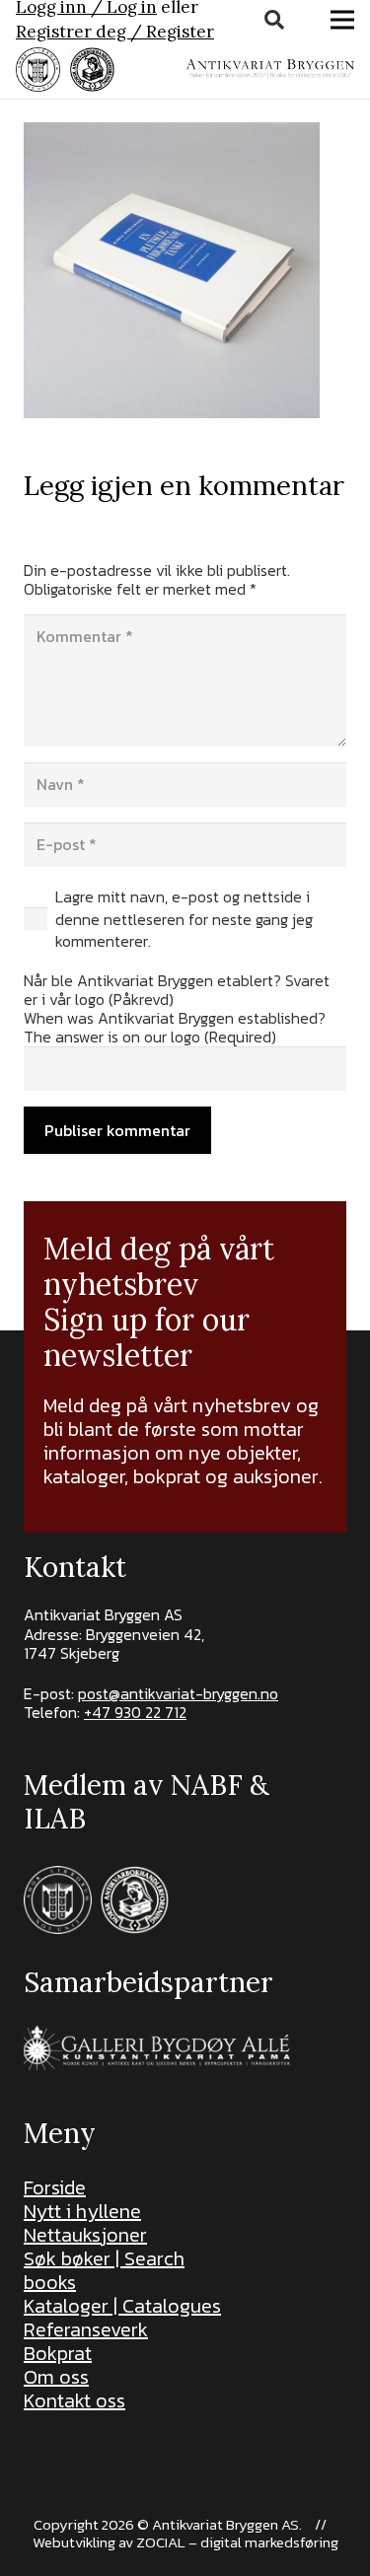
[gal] (159, 2048)
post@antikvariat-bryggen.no (178, 1693)
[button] (274, 20)
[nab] (92, 70)
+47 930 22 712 (135, 1712)
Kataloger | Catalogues (122, 2306)
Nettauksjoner (85, 2235)
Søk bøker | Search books (104, 2270)
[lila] (38, 70)
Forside (55, 2187)
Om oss (56, 2377)
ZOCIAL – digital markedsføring (237, 2542)
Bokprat (58, 2353)
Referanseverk (86, 2329)
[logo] (270, 69)
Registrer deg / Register (115, 32)
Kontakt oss (74, 2400)
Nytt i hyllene (82, 2211)
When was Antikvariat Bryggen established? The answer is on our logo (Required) (175, 1027)
